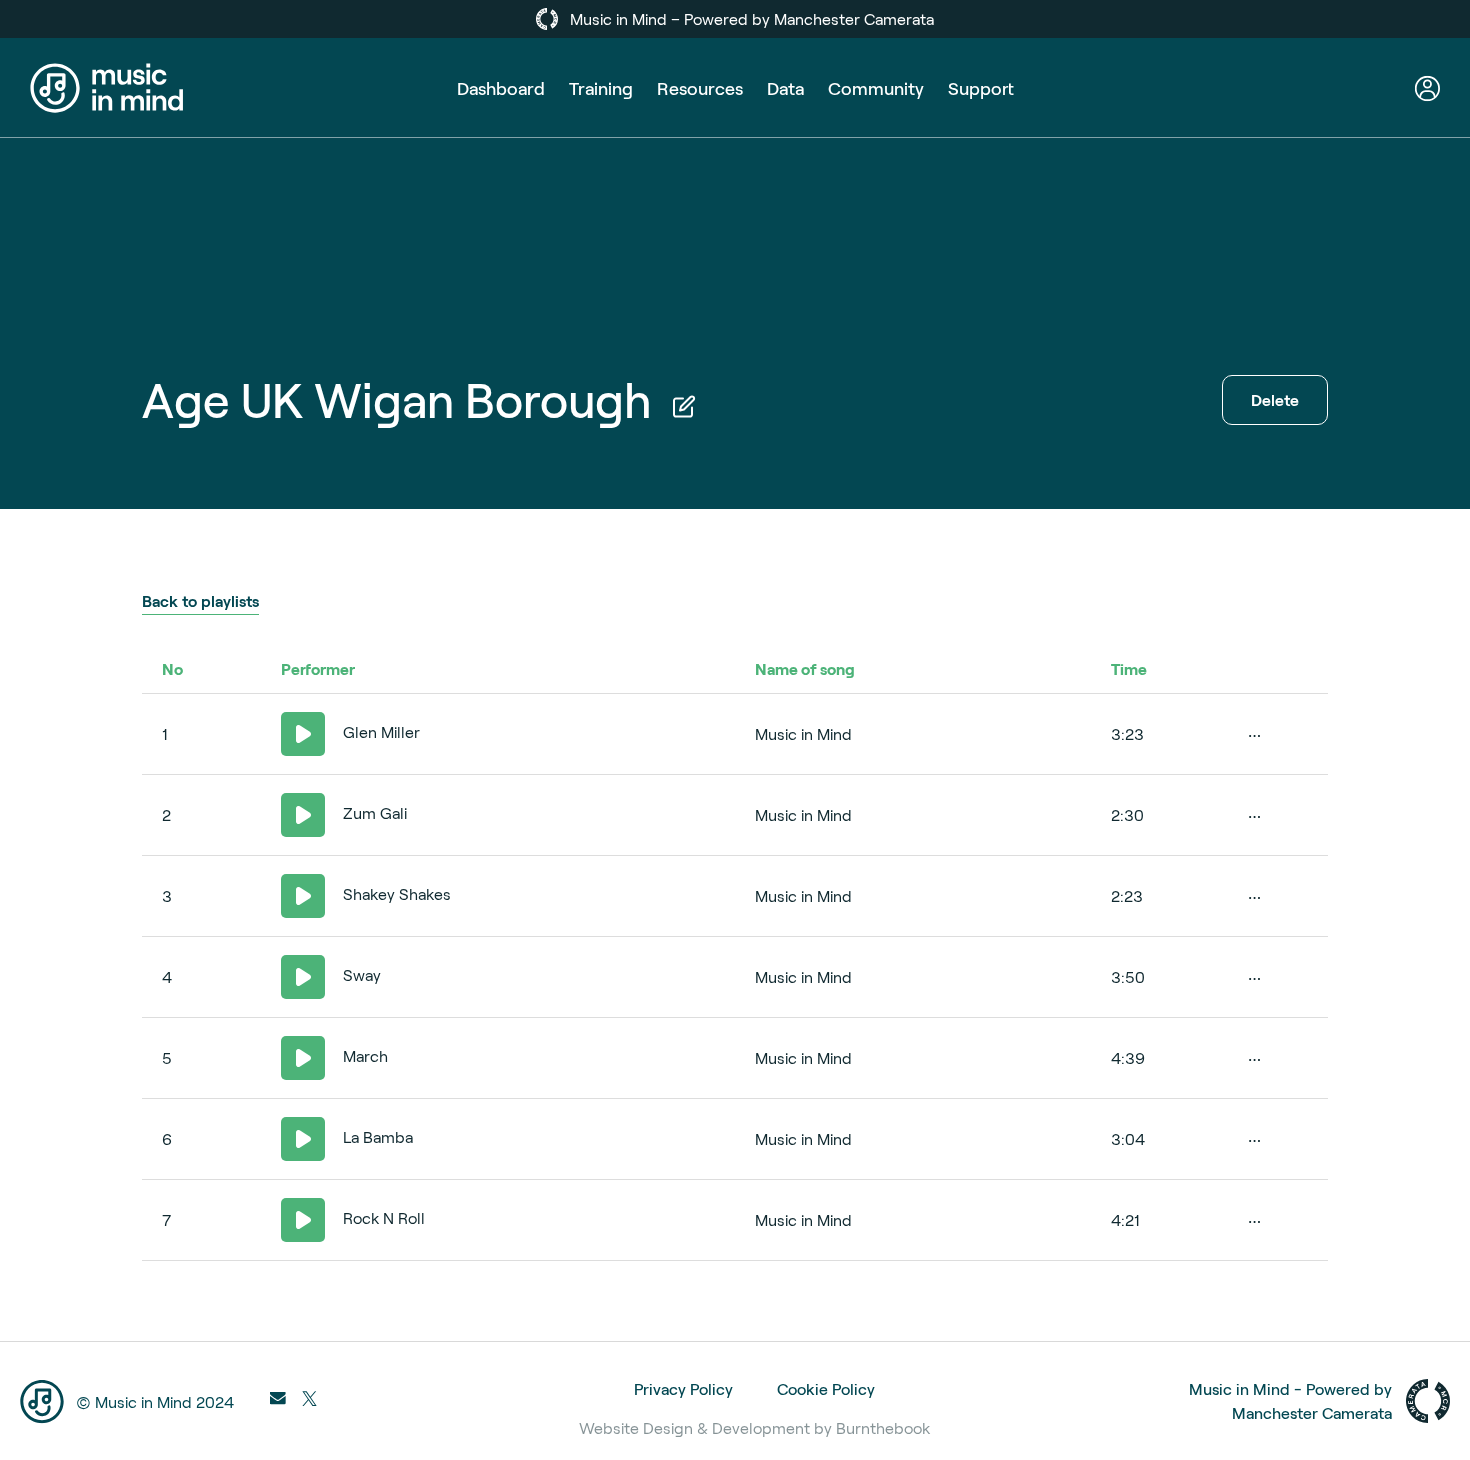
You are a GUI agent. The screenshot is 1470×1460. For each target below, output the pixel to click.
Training (601, 88)
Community (876, 88)
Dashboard (501, 88)
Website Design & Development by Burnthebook (754, 1427)
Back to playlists (200, 600)
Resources (700, 88)
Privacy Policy (683, 1388)
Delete (1275, 399)
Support (981, 88)
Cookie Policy (826, 1388)
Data (785, 88)
